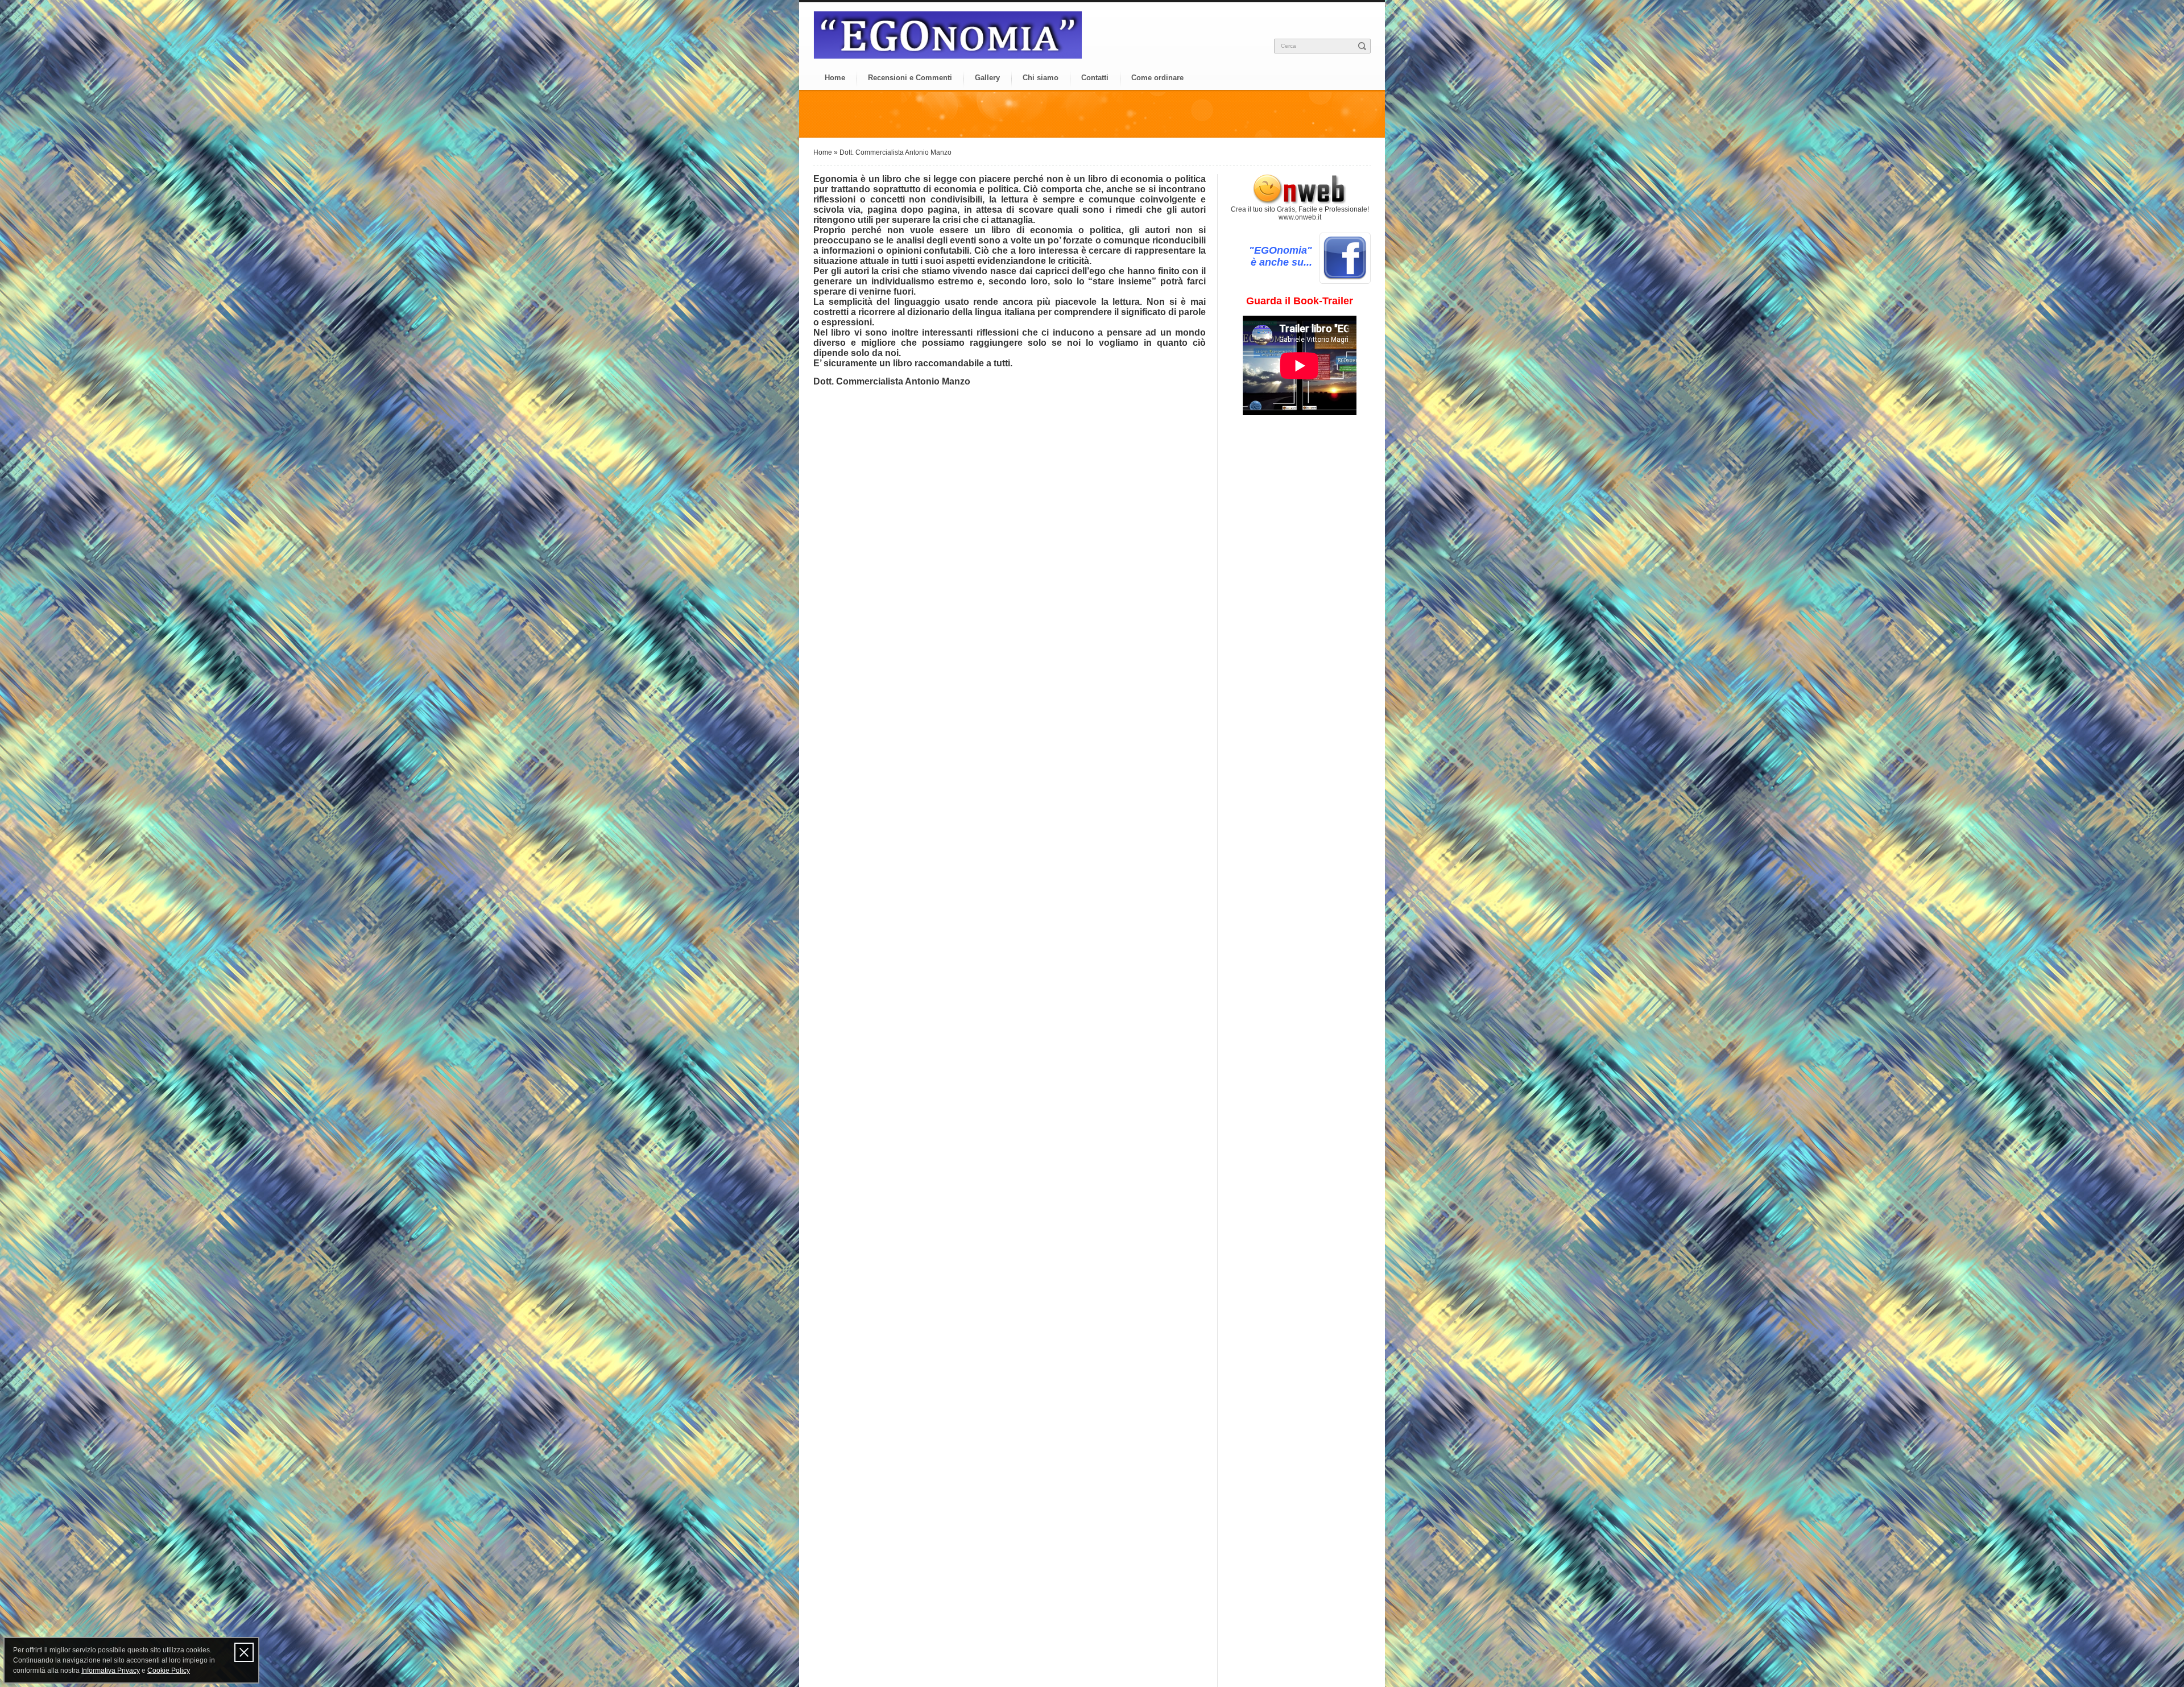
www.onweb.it (1300, 217)
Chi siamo (1041, 78)
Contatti (1095, 78)
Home (835, 78)
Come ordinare (1157, 78)
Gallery (987, 78)
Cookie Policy (169, 1671)
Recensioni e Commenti (910, 78)
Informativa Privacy (111, 1671)
